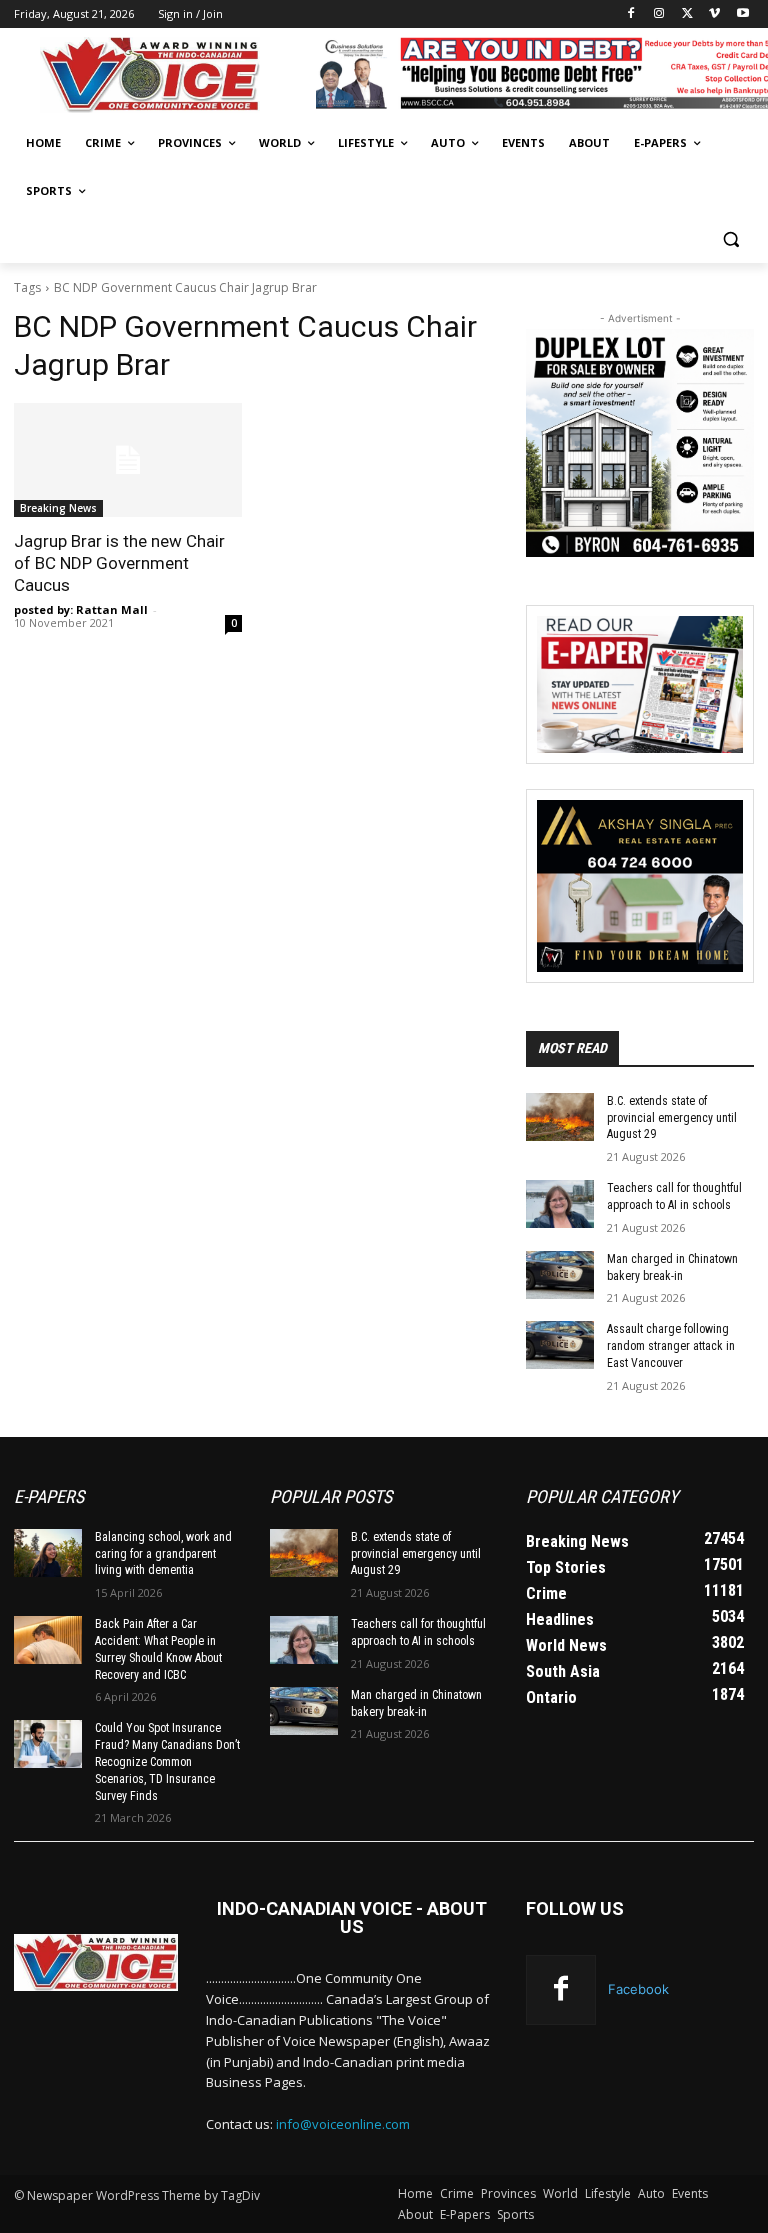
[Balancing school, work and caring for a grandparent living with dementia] (48, 1553)
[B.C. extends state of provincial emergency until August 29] (560, 1117)
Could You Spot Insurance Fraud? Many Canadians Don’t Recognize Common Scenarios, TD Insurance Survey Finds (167, 1761)
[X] (687, 14)
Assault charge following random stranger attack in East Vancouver (671, 1346)
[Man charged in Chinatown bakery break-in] (560, 1275)
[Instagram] (659, 14)
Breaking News (58, 508)
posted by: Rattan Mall (81, 609)
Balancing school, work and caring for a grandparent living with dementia (163, 1554)
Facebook (638, 1989)
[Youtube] (742, 14)
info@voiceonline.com (343, 2124)
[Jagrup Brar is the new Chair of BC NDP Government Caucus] (128, 460)
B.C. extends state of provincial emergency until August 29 (672, 1118)
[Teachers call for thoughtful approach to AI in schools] (560, 1204)
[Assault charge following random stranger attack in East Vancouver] (560, 1345)
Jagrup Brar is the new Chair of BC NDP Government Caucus (119, 563)
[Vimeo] (714, 14)
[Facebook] (631, 14)
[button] (730, 239)
